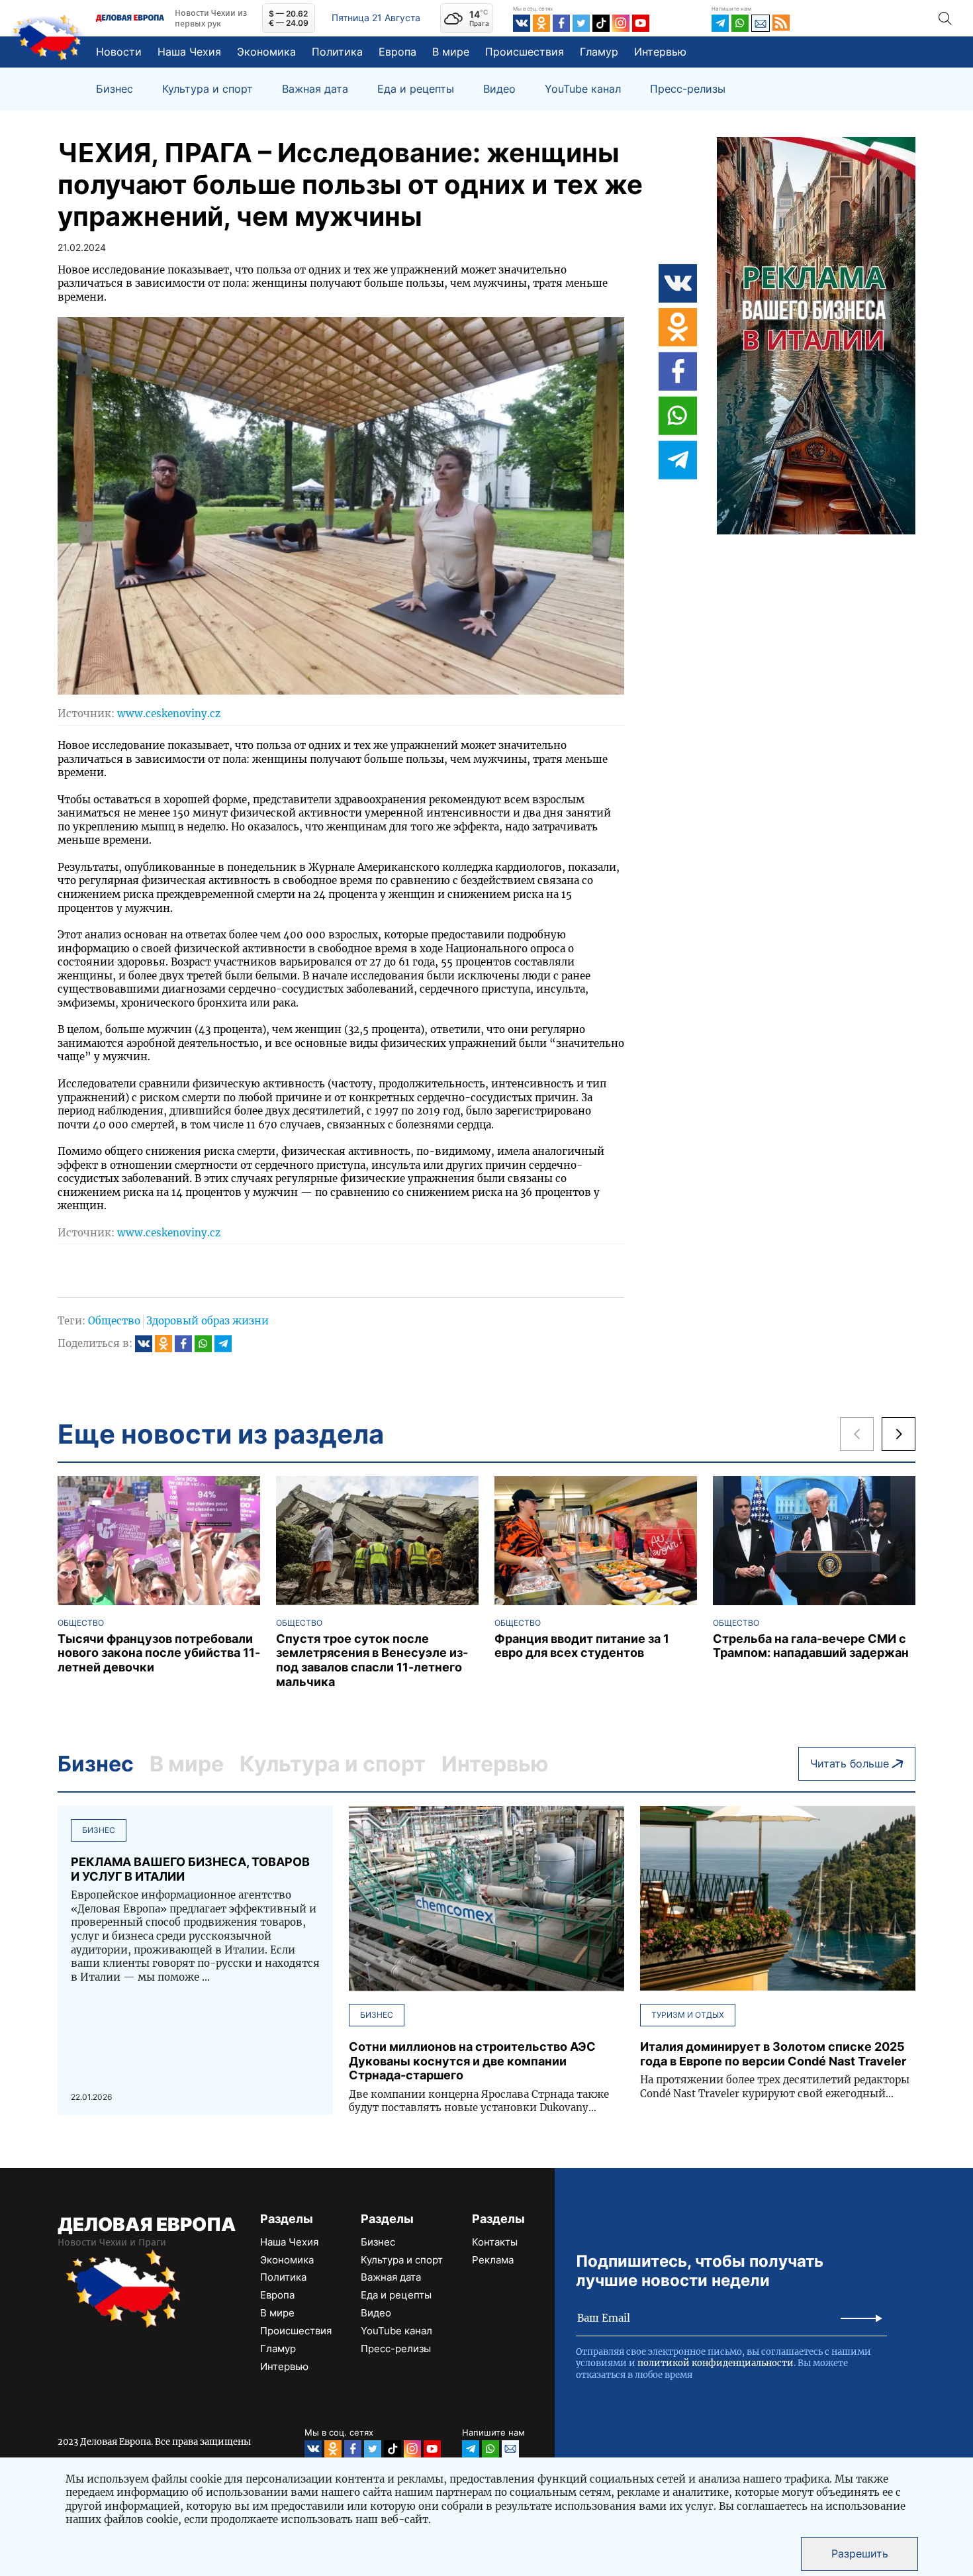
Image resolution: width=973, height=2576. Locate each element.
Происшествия (525, 52)
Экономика (266, 52)
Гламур (599, 52)
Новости (119, 52)
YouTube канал (583, 89)
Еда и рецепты (416, 89)
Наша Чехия (189, 52)
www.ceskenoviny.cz (169, 714)
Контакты (495, 2242)
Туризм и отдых (688, 2015)
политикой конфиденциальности (716, 2363)
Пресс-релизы (688, 89)
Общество (114, 1321)
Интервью (660, 52)
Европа (397, 52)
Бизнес (115, 89)
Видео (499, 89)
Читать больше (850, 1763)
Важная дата (315, 89)
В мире (451, 52)
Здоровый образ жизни (208, 1321)
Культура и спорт (208, 89)
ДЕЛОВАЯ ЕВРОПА (147, 2224)
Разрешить (860, 2553)
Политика (337, 52)
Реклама (493, 2260)
